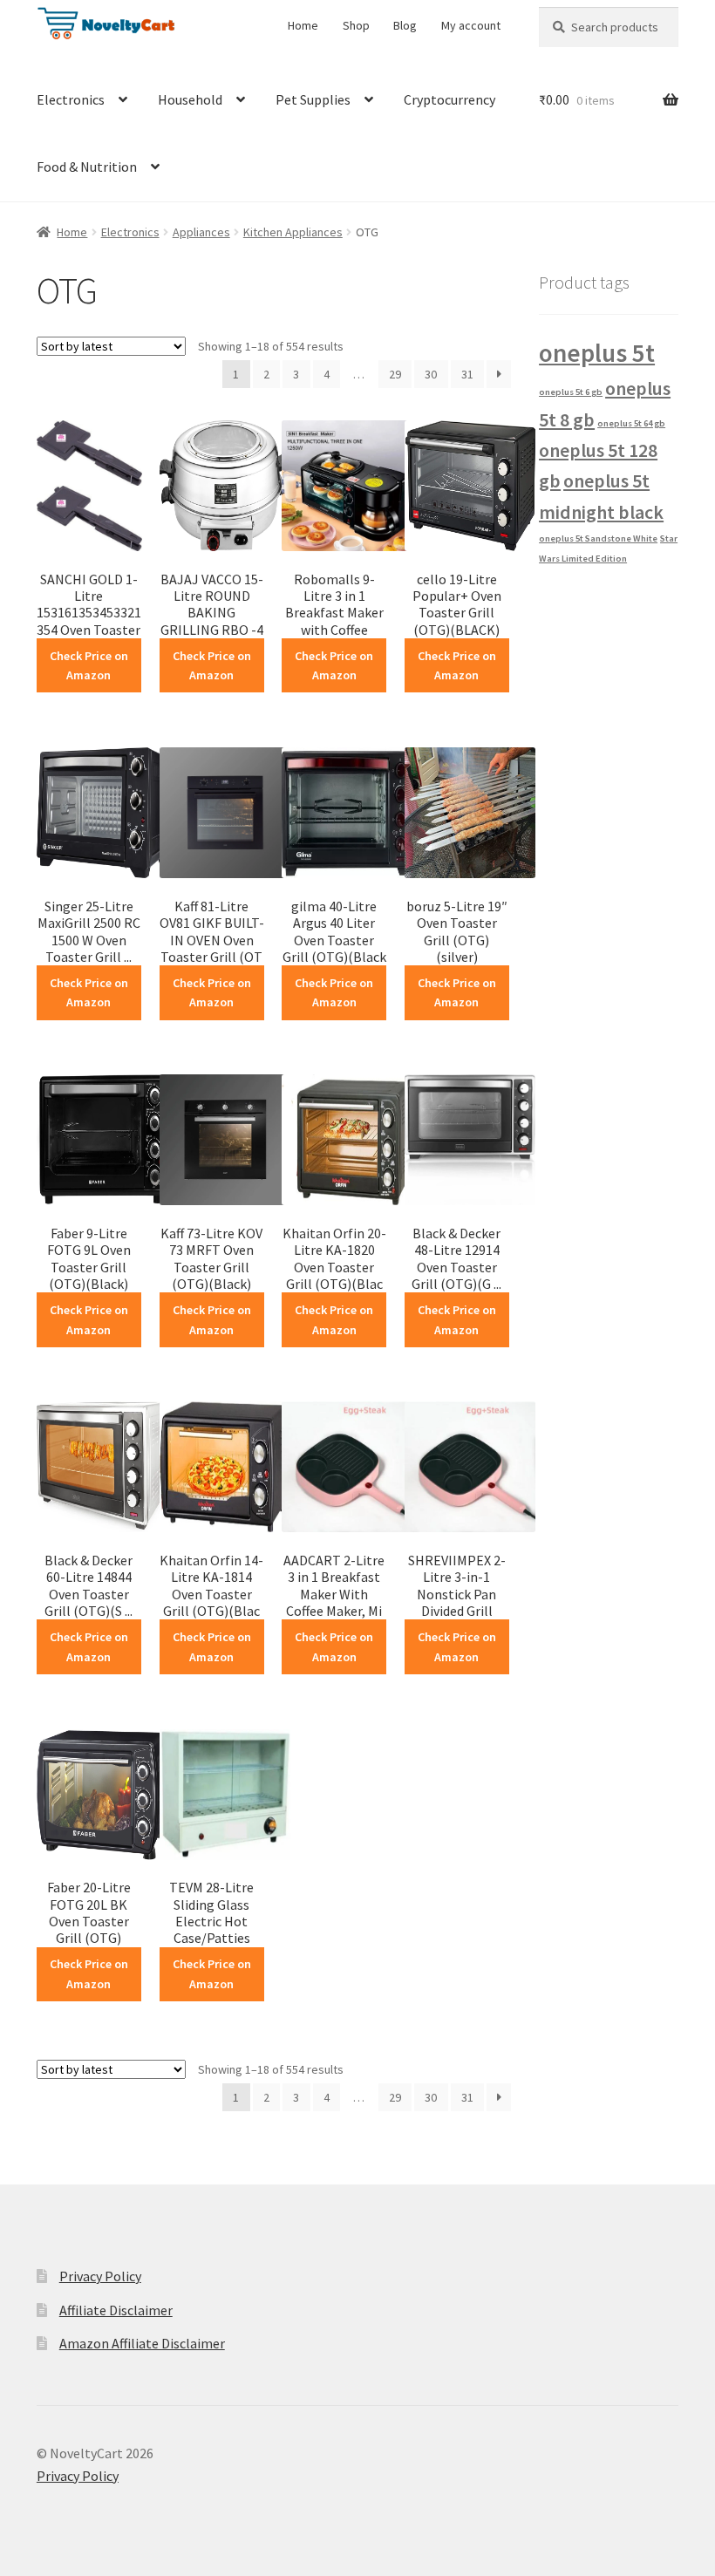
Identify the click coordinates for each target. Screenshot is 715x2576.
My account (471, 25)
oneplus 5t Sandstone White (598, 538)
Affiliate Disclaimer (116, 2310)
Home (303, 25)
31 (467, 374)
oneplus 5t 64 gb (631, 423)
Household (190, 99)
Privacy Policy (100, 2276)
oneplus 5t (597, 353)
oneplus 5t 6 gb (571, 392)
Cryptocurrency (449, 99)
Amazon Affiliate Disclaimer (142, 2343)
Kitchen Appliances (293, 232)
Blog (405, 25)
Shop (356, 25)
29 (395, 374)
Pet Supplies (313, 99)
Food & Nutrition (87, 167)
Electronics (71, 99)
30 (431, 374)
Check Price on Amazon (89, 666)
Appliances (201, 232)
